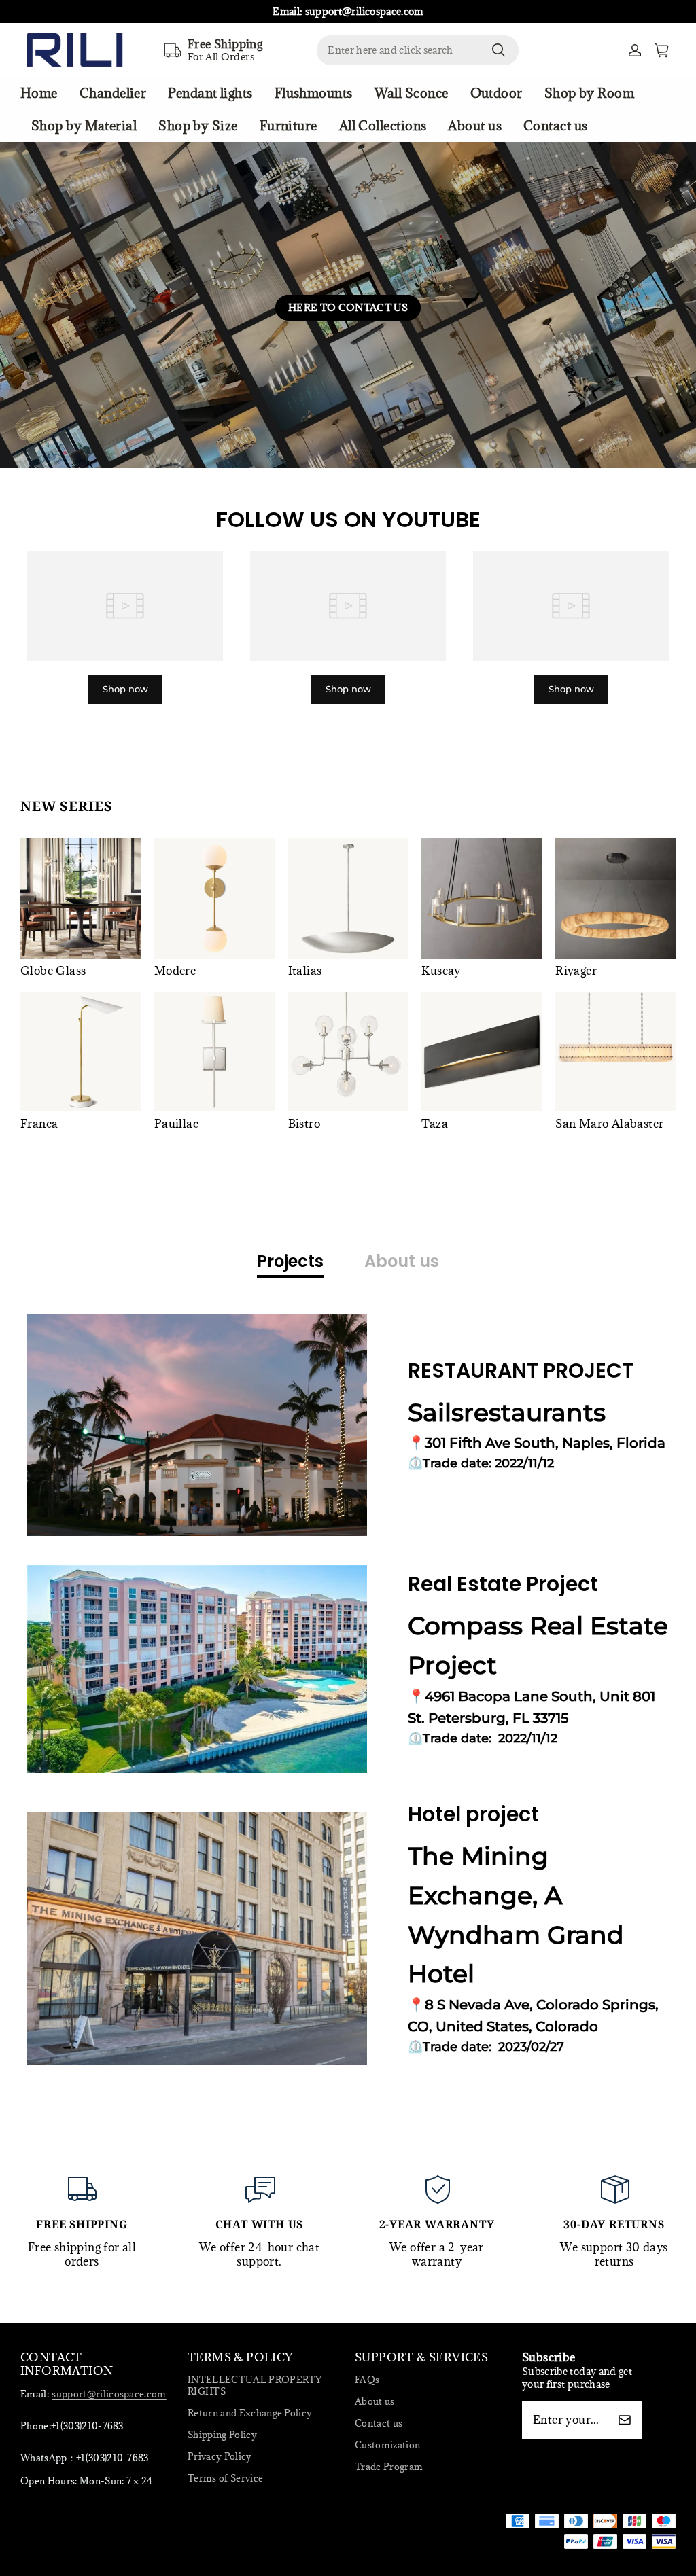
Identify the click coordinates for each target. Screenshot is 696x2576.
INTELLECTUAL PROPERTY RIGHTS (255, 2385)
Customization (387, 2445)
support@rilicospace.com (109, 2394)
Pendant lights (210, 93)
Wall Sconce (412, 93)
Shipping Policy (222, 2435)
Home (39, 93)
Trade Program (389, 2467)
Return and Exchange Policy (250, 2413)
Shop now (125, 689)
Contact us (556, 126)
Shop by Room (589, 93)
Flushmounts (314, 93)
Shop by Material (84, 126)
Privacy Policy (220, 2456)
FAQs (367, 2380)
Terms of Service (225, 2478)
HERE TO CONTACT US (348, 307)
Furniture (289, 126)
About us (475, 126)
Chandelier (113, 93)
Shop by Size (198, 126)
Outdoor (497, 93)
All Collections (383, 126)
